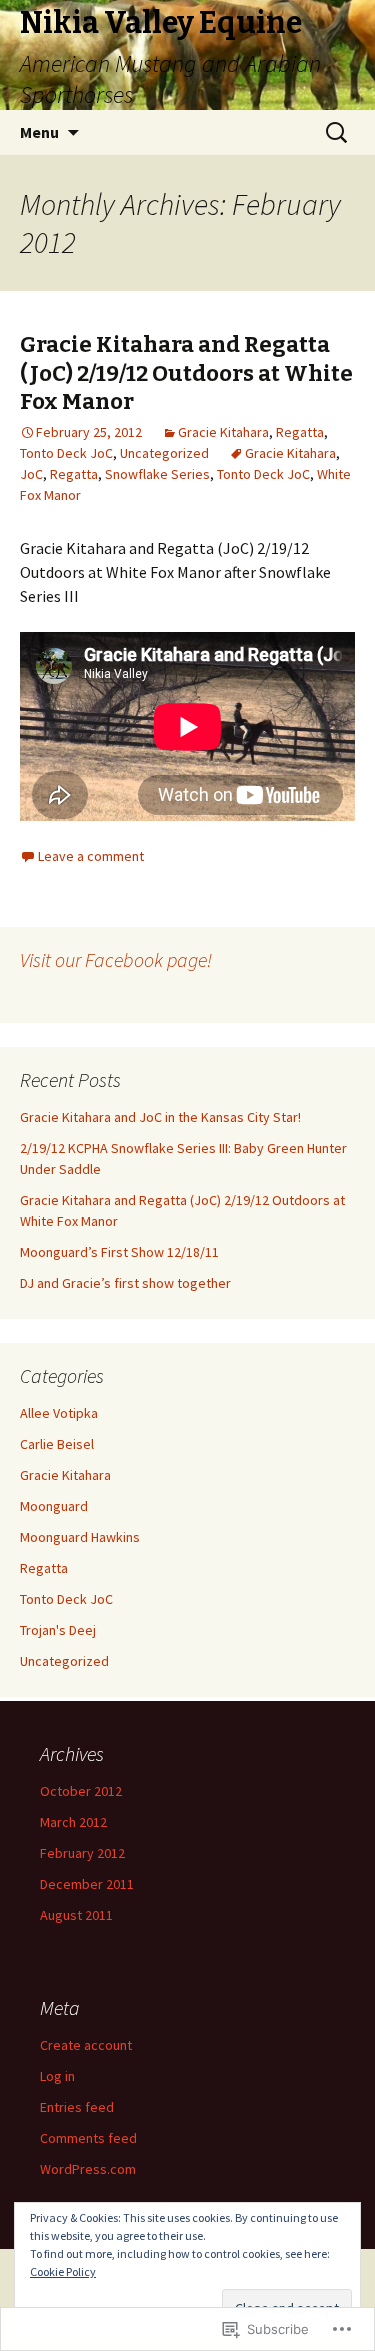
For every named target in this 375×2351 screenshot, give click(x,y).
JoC (31, 474)
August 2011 (76, 1915)
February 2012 (82, 1853)
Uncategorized (164, 453)
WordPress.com (88, 2169)
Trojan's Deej (58, 1630)
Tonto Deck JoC (66, 453)
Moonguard (54, 1506)
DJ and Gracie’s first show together (125, 1283)
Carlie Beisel (57, 1444)
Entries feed (77, 2107)
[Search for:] (338, 133)
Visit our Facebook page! (116, 959)
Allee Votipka (59, 1413)
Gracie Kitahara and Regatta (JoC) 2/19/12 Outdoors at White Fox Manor (186, 373)
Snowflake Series (157, 474)
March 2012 (73, 1822)
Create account (86, 2045)
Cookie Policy (63, 2271)
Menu (39, 132)
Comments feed (88, 2138)
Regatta (300, 432)
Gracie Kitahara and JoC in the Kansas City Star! (160, 1117)
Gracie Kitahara (223, 432)
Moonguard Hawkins (80, 1537)
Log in (57, 2076)
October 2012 (81, 1791)
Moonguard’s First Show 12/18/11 (119, 1252)
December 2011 (87, 1884)
